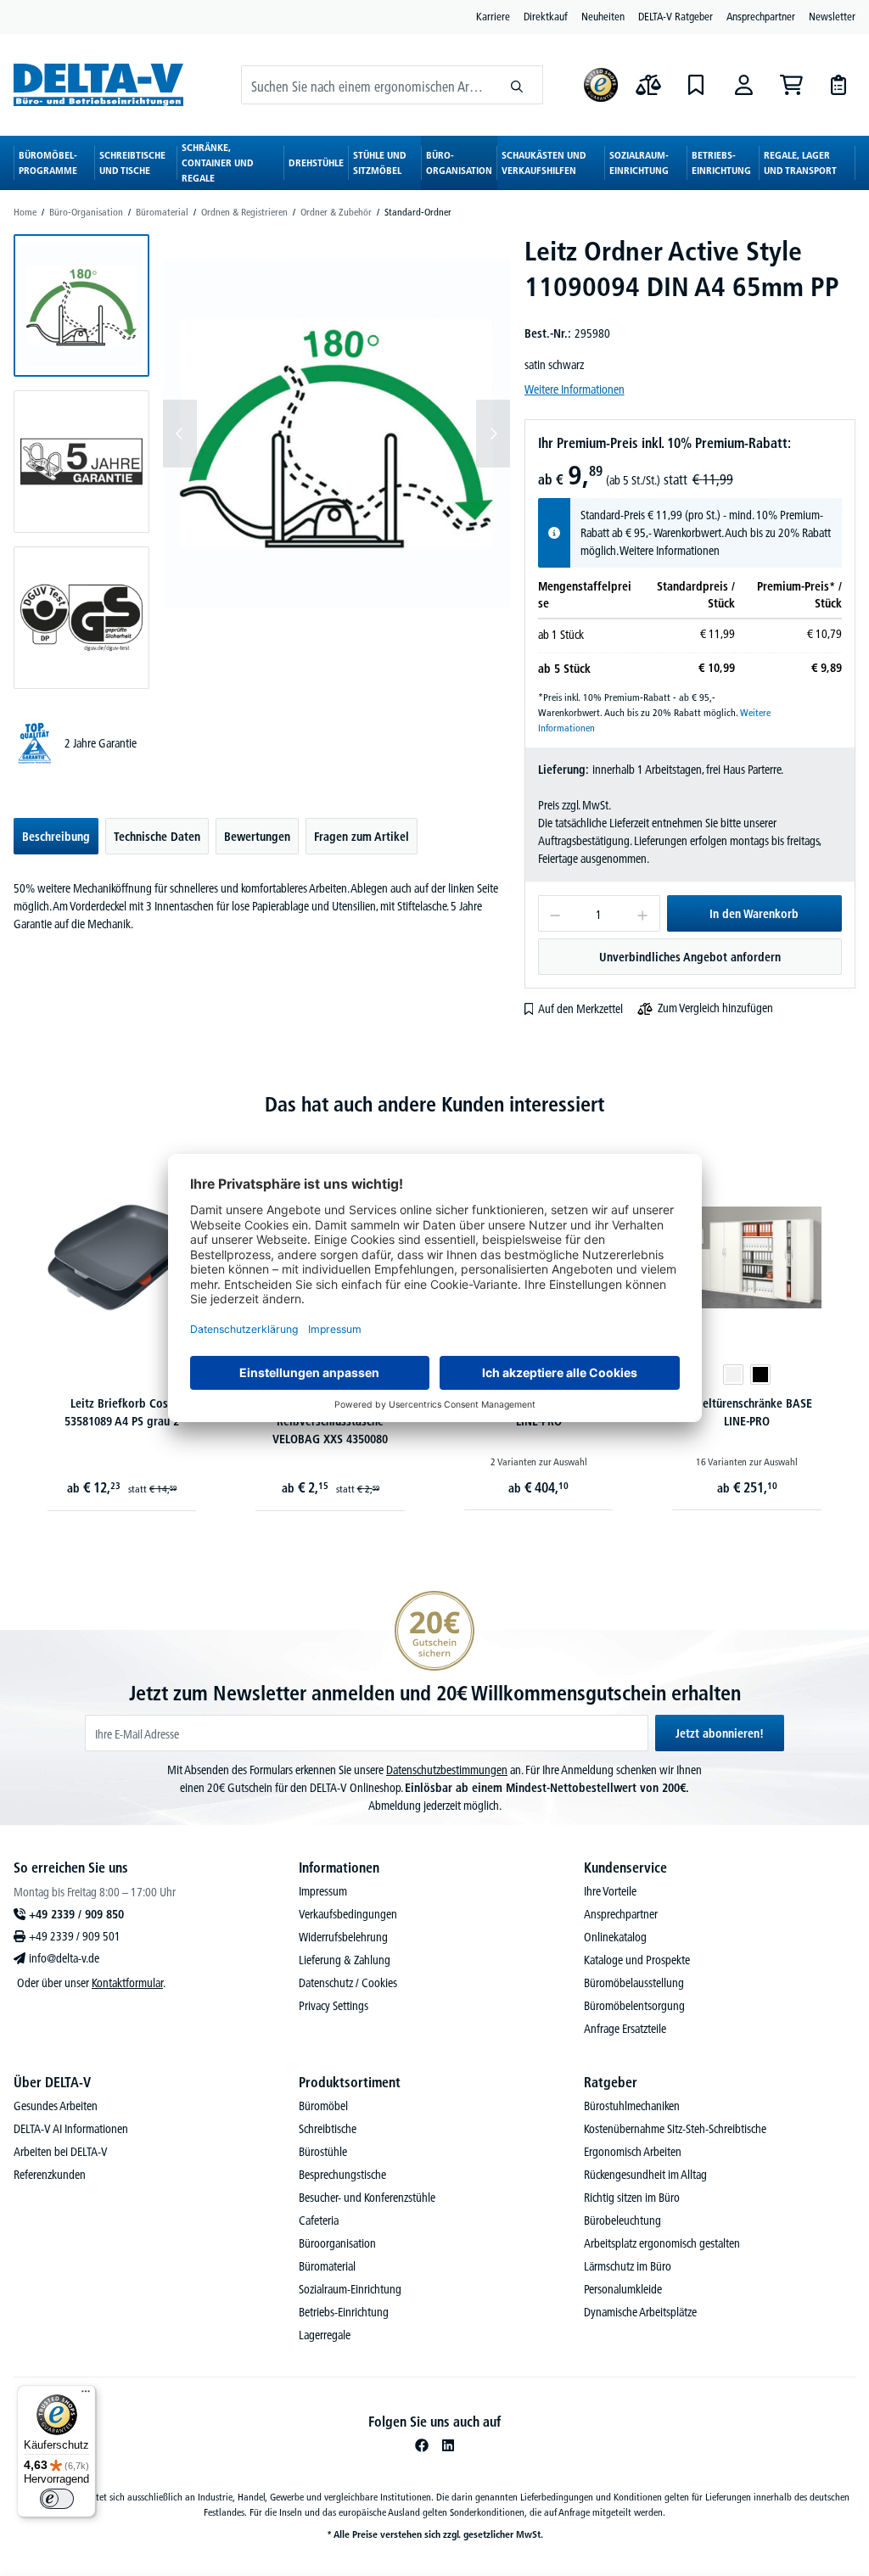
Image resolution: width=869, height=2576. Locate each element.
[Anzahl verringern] (555, 913)
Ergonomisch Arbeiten (633, 2152)
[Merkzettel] (696, 85)
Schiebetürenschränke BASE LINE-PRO (539, 1412)
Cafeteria (319, 2220)
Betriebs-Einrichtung (344, 2312)
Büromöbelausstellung (634, 1983)
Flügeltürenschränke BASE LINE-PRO (747, 1412)
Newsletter (832, 16)
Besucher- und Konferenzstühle (367, 2198)
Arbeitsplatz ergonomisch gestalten (662, 2243)
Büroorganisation (337, 2243)
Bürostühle (323, 2152)
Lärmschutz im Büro (628, 2266)
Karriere (493, 16)
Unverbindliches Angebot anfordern (690, 957)
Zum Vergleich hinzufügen (715, 1008)
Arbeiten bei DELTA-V (61, 2152)
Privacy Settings (334, 2006)
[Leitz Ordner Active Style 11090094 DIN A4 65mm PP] (336, 433)
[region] (262, 462)
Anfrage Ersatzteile (625, 2029)
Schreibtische (328, 2129)
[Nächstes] (493, 434)
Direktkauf (546, 16)
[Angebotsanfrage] (838, 85)
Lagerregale (325, 2335)
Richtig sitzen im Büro (632, 2198)
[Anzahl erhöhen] (643, 913)
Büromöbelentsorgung (634, 2006)
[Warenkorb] (791, 85)
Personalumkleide (623, 2289)
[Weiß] (733, 1375)
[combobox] (367, 85)
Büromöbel (323, 2106)
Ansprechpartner (761, 16)
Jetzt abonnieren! (720, 1733)
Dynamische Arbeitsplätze (640, 2312)
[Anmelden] (743, 85)
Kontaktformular (127, 1983)
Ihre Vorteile (610, 1891)
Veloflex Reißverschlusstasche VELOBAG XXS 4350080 (330, 1421)
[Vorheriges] (180, 434)
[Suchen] (517, 85)
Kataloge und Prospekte (637, 1960)
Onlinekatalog (615, 1937)
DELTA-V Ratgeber (676, 16)
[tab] (56, 836)
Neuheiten (603, 16)
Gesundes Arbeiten (56, 2106)
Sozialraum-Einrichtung (350, 2289)
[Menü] (86, 2395)
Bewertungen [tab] (257, 837)
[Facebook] (422, 2445)
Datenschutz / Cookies (348, 1983)
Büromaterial (327, 2266)
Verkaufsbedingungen (348, 1914)
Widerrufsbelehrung (343, 1937)
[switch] (57, 2499)
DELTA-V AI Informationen (71, 2129)
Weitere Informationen (575, 389)
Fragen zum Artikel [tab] (362, 837)
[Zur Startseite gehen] (98, 84)
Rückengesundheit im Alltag (645, 2175)
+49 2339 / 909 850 (76, 1914)
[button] (81, 305)
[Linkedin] (448, 2445)
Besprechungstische (342, 2175)
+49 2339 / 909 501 (75, 1936)
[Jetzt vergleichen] (648, 85)
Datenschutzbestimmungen (447, 1770)
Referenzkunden (50, 2175)
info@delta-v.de (64, 1958)
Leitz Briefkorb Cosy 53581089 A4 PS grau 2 (122, 1412)
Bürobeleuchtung (622, 2220)
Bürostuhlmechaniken (632, 2106)
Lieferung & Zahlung (345, 1960)
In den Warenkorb (754, 914)
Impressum (323, 1891)
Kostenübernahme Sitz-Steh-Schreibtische (675, 2129)
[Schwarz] (760, 1375)
